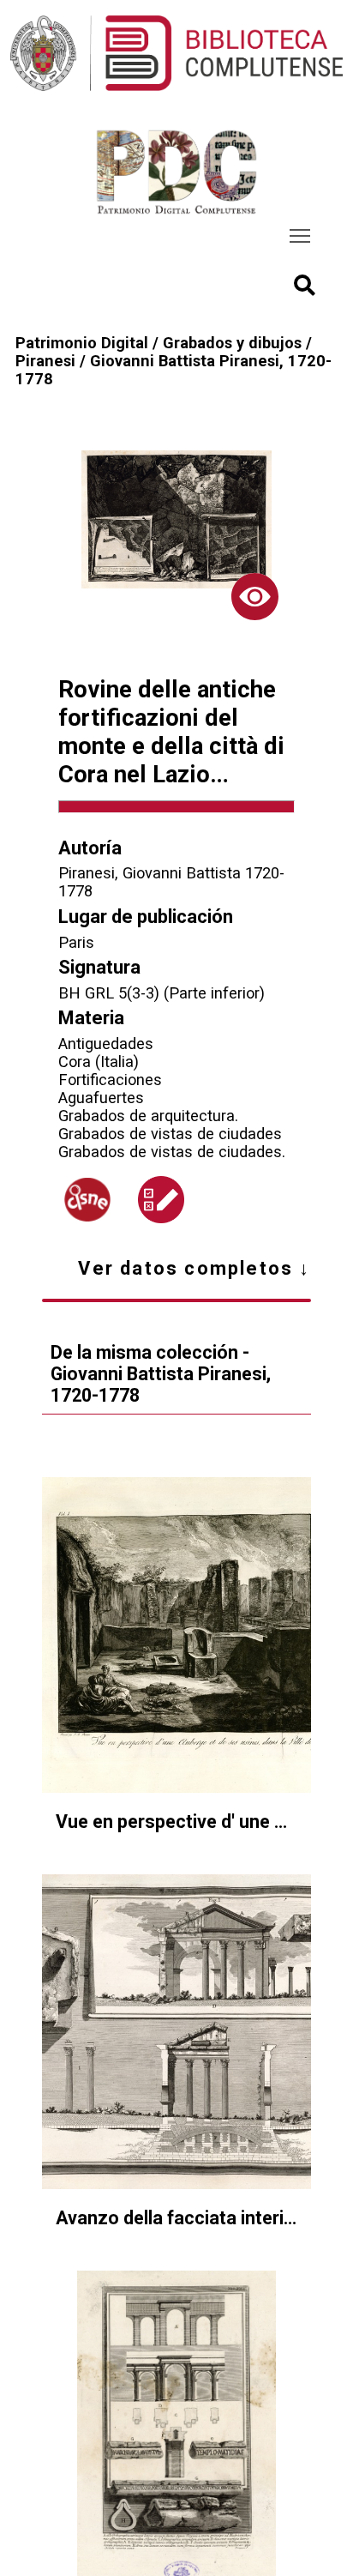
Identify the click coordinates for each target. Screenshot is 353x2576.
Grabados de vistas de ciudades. (172, 1152)
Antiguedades (106, 1044)
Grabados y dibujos (232, 343)
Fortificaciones (110, 1080)
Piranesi (45, 361)
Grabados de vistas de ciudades (170, 1134)
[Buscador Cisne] (87, 1200)
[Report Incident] (161, 1199)
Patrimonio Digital (82, 343)
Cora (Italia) (99, 1062)
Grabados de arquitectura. (148, 1116)
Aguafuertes (101, 1098)
